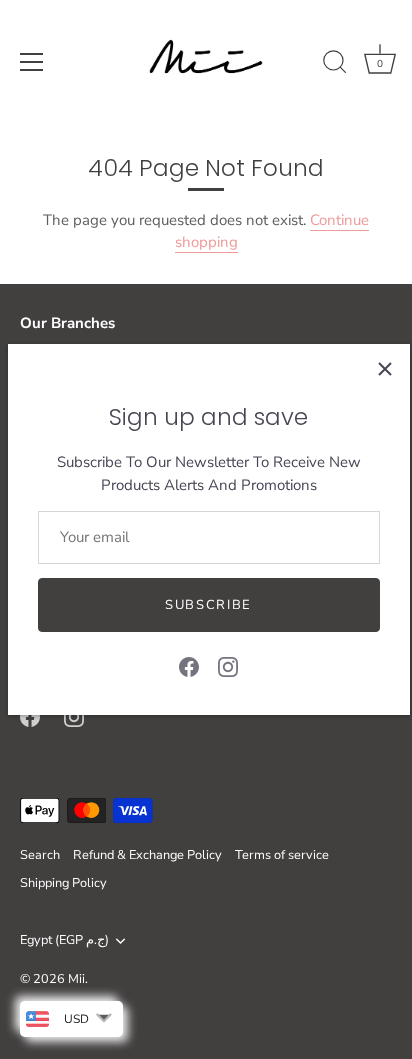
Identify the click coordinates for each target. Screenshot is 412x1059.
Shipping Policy (63, 883)
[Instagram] (228, 666)
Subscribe (208, 605)
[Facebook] (189, 666)
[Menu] (32, 62)
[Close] (385, 369)
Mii (76, 979)
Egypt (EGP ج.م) (64, 941)
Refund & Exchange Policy (147, 855)
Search (40, 855)
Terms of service (282, 855)
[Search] (335, 65)
